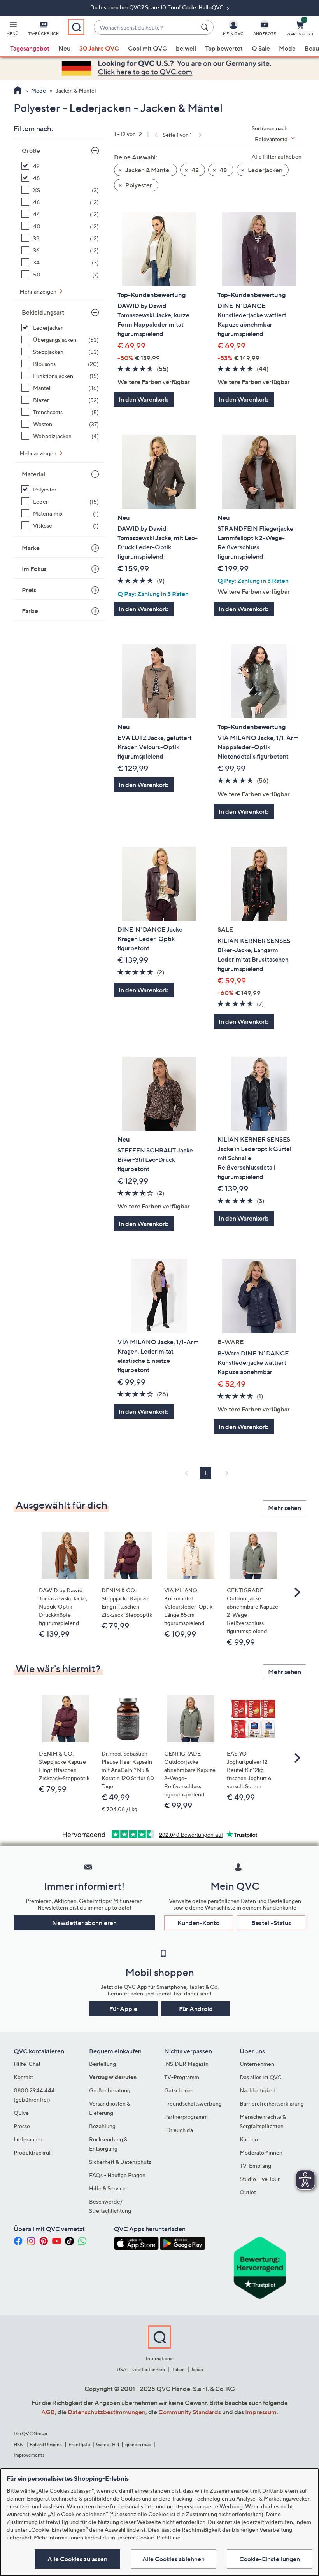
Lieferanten (28, 2139)
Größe (31, 150)
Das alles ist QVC (261, 2077)
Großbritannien (149, 2369)
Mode (287, 48)
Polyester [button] (138, 185)
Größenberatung (110, 2090)
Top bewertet (224, 48)
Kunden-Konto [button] (198, 1923)
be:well (186, 48)
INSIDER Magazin (186, 2064)
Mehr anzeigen (39, 291)
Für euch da (179, 2130)
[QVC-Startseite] (18, 91)
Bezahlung (102, 2126)
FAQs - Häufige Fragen (117, 2175)
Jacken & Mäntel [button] (147, 170)
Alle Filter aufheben (277, 157)
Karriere (250, 2139)
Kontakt (23, 2077)
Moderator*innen (261, 2152)
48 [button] (223, 170)
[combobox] (146, 27)
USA (122, 2369)
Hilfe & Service (107, 2188)
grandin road (138, 2444)
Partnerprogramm (186, 2117)
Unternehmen (257, 2064)
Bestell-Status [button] (271, 1923)
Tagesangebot (30, 48)
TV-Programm (182, 2077)
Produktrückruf (32, 2152)
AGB (48, 2412)
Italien (178, 2369)
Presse (22, 2126)
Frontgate (79, 2444)
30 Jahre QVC (99, 48)
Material (33, 474)
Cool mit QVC (147, 48)
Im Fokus (34, 569)
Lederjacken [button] (265, 170)
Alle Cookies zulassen (77, 2559)
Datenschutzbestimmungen (107, 2412)
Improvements (29, 2455)
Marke (31, 548)
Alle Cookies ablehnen (174, 2559)
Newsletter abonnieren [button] (84, 1923)
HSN (19, 2444)
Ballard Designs (46, 2444)
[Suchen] (206, 27)
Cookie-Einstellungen (270, 2559)
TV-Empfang (255, 2166)
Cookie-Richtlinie (158, 2537)
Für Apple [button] (123, 2009)
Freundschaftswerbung (193, 2103)
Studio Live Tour (260, 2179)
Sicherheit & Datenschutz (120, 2162)
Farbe (30, 611)
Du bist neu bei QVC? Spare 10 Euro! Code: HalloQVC (158, 7)
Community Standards (190, 2412)
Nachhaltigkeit (258, 2090)
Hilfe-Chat (27, 2064)
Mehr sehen (285, 1508)
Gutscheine (178, 2090)
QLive (21, 2113)
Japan (197, 2369)
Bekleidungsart (43, 312)
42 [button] (195, 170)
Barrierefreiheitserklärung (272, 2103)
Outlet (248, 2192)
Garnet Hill (108, 2444)
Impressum (261, 2412)
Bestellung (103, 2064)
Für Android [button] (196, 2009)
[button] (12, 30)
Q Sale (261, 48)
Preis (29, 590)
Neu (64, 48)
